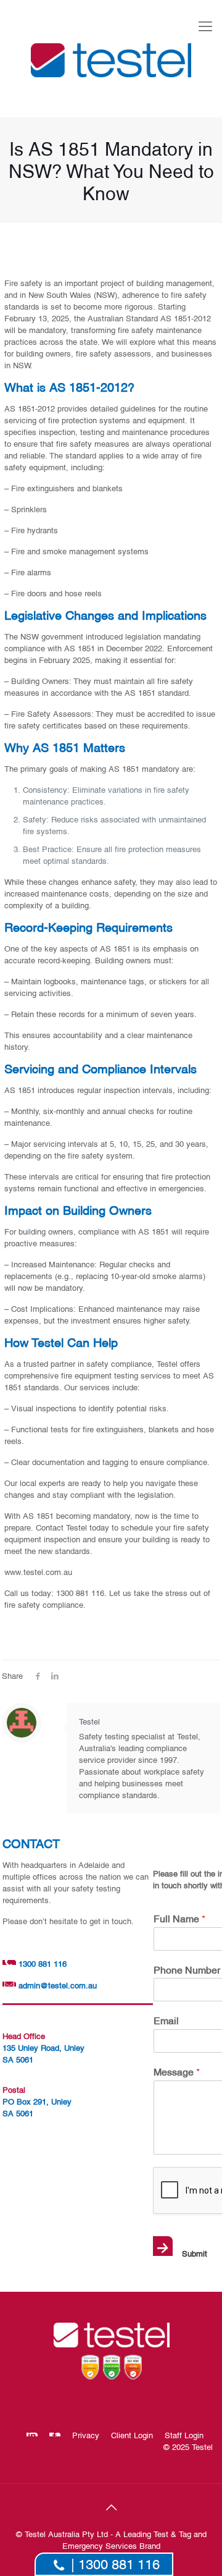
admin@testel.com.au (58, 1985)
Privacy (86, 2435)
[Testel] (111, 59)
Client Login (132, 2435)
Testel (89, 1721)
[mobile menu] (205, 25)
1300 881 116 (41, 1963)
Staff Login (184, 2435)
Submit (181, 2249)
